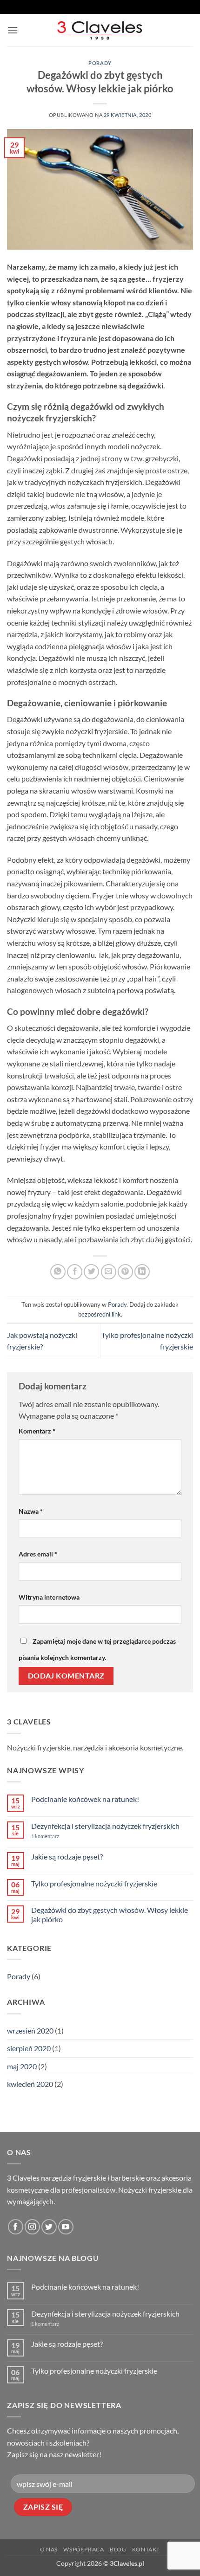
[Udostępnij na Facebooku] (75, 1272)
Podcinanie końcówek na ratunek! (85, 1799)
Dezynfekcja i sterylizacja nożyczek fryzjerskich (105, 1826)
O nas (49, 2549)
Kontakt (146, 2549)
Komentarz (37, 1431)
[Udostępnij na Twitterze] (91, 1272)
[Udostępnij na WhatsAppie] (58, 1272)
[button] (13, 30)
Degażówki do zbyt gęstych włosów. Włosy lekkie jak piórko (110, 1914)
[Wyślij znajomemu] (109, 1272)
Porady (100, 63)
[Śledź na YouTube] (66, 2227)
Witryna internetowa (49, 1597)
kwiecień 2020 (30, 2084)
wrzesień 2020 (30, 2030)
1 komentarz (59, 1836)
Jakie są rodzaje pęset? (67, 1856)
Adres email (38, 1554)
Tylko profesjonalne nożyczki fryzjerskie (94, 1883)
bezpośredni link (100, 1314)
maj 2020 (22, 2066)
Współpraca (83, 2549)
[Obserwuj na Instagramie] (32, 2227)
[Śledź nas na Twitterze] (49, 2227)
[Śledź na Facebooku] (16, 2227)
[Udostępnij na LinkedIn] (142, 1272)
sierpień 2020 (29, 2048)
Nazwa (31, 1511)
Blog (118, 2549)
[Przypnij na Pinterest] (125, 1272)
